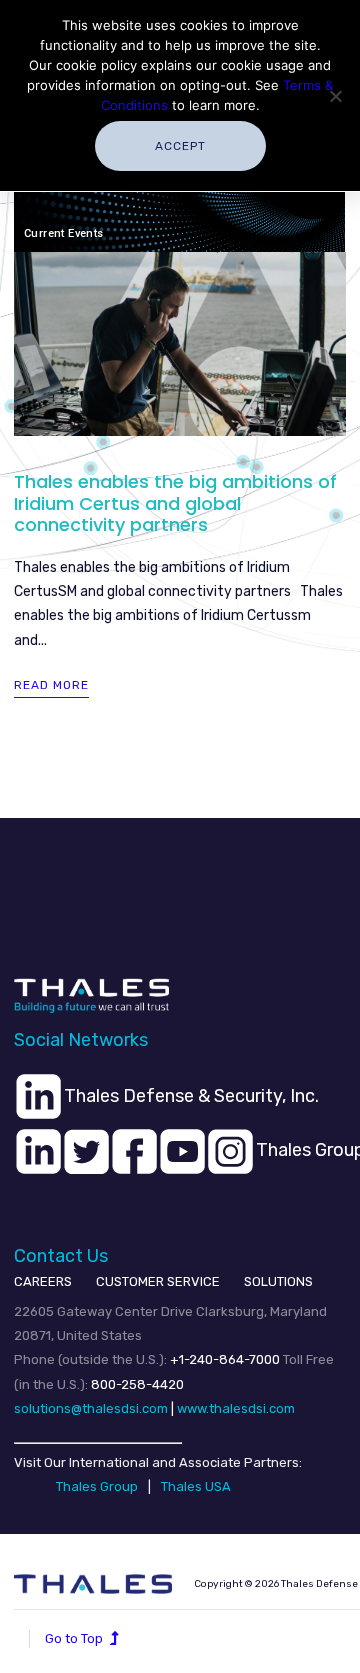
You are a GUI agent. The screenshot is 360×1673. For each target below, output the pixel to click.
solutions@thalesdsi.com (91, 1408)
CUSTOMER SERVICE (158, 1281)
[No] (335, 96)
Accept (180, 146)
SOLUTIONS (278, 1281)
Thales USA (196, 1486)
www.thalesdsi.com (236, 1408)
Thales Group (97, 1486)
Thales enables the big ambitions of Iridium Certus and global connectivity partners (175, 503)
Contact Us (61, 1256)
